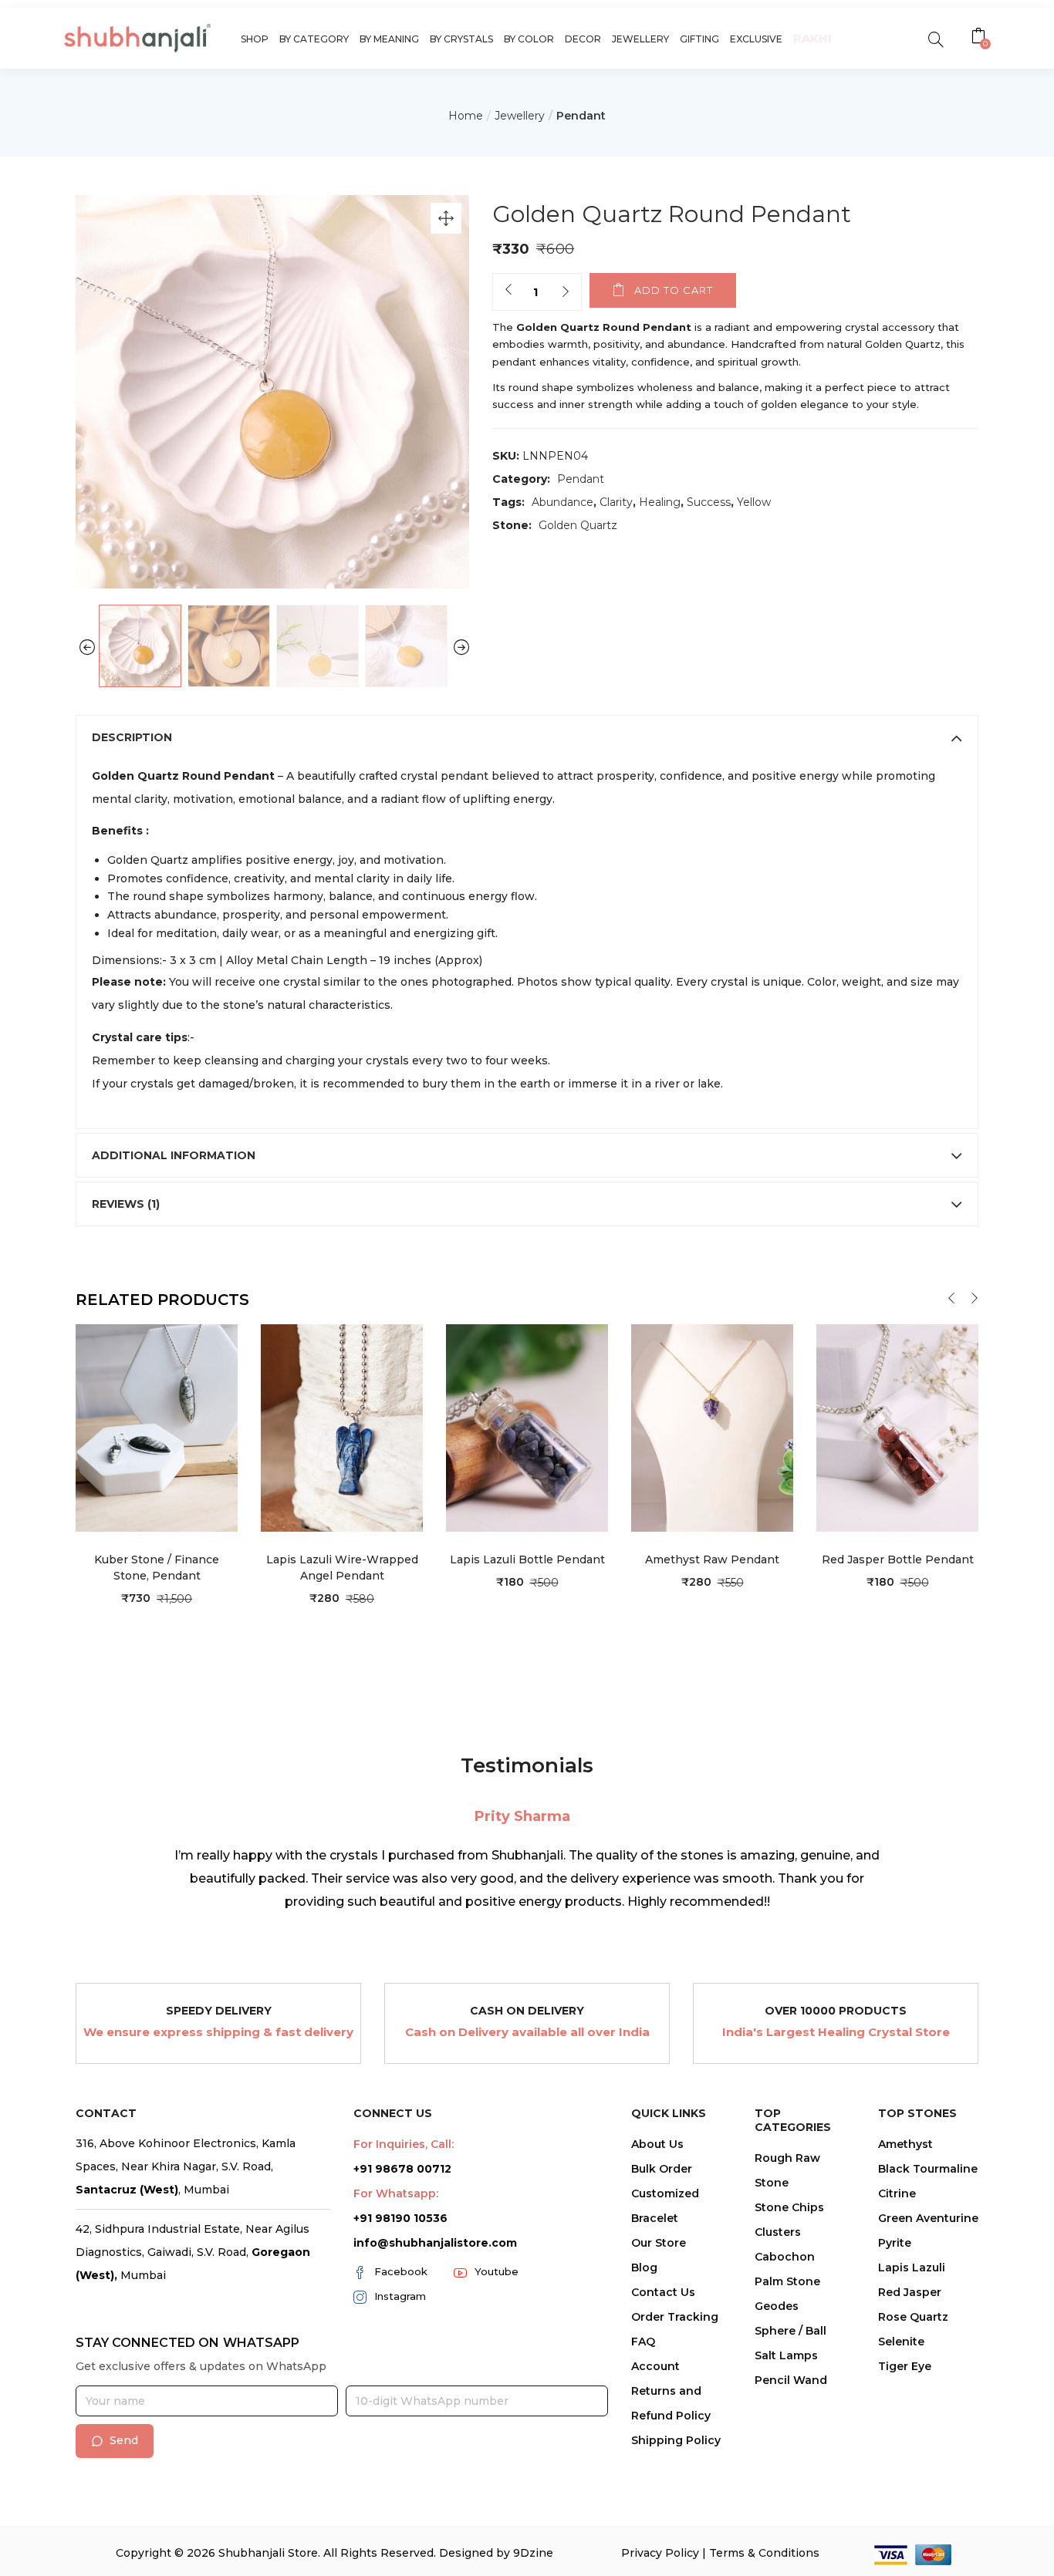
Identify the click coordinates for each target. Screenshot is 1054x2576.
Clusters (778, 2232)
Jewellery (640, 39)
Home (466, 116)
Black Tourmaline (928, 2169)
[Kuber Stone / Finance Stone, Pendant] (157, 1427)
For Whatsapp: (396, 2193)
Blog (644, 2267)
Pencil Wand (791, 2380)
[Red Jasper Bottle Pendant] (897, 1427)
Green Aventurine (928, 2218)
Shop (255, 39)
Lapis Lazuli (912, 2267)
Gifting (699, 39)
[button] (980, 38)
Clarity (616, 502)
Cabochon (785, 2257)
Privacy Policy (660, 2553)
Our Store (659, 2243)
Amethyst (905, 2144)
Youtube (497, 2271)
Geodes (777, 2306)
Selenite (901, 2342)
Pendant (581, 116)
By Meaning (389, 39)
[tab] (527, 737)
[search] (936, 38)
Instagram (400, 2296)
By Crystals (461, 39)
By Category (314, 39)
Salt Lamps (786, 2355)
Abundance (562, 502)
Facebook (401, 2271)
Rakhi (812, 38)
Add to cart (674, 290)
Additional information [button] (174, 1155)
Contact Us (663, 2292)
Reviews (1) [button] (126, 1204)
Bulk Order (662, 2169)
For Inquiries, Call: (404, 2144)
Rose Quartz (913, 2317)
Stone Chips (789, 2207)
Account (655, 2366)
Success (709, 502)
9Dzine (533, 2553)
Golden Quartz (578, 525)
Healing (660, 502)
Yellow (754, 502)
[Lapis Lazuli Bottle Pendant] (527, 1427)
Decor (583, 39)
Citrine (897, 2193)
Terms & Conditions (764, 2553)
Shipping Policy (676, 2440)
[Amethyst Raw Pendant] (712, 1427)
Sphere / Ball (790, 2331)
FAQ (643, 2342)
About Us (657, 2144)
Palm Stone (787, 2281)
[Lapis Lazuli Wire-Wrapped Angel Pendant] (342, 1427)
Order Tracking (675, 2317)
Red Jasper (910, 2292)
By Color (529, 39)
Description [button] (132, 737)
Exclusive (756, 39)
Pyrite (895, 2243)
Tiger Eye (905, 2366)
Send (124, 2440)
